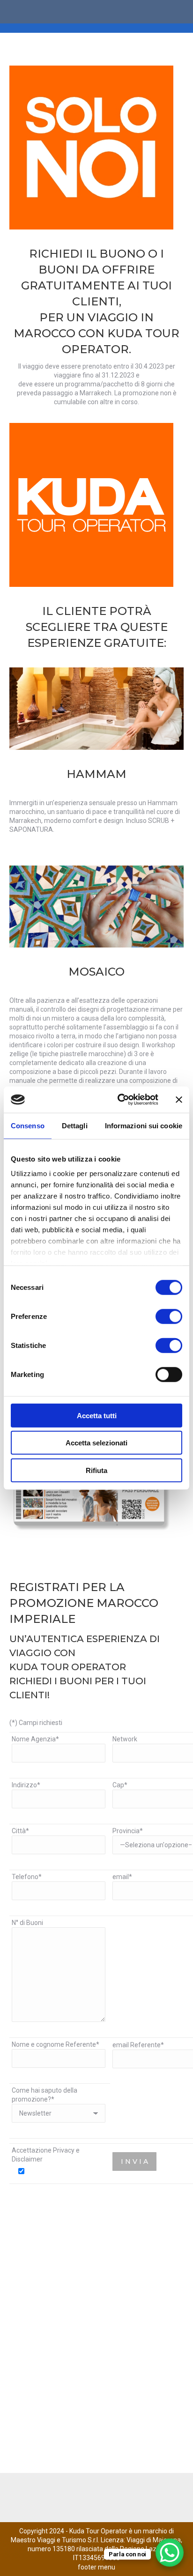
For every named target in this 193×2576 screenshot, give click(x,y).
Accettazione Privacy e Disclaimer (46, 2155)
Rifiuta (96, 1470)
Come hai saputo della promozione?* (45, 2095)
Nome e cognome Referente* (56, 2044)
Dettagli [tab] (75, 1125)
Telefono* (27, 1877)
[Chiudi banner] (179, 1100)
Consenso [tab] (28, 1125)
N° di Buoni (27, 1923)
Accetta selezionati (96, 1443)
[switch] (159, 1316)
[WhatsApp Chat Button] (170, 2553)
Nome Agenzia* (35, 1739)
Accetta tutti (97, 1415)
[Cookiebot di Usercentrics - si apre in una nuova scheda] (119, 1100)
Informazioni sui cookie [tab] (144, 1125)
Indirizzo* (26, 1785)
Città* (20, 1831)
